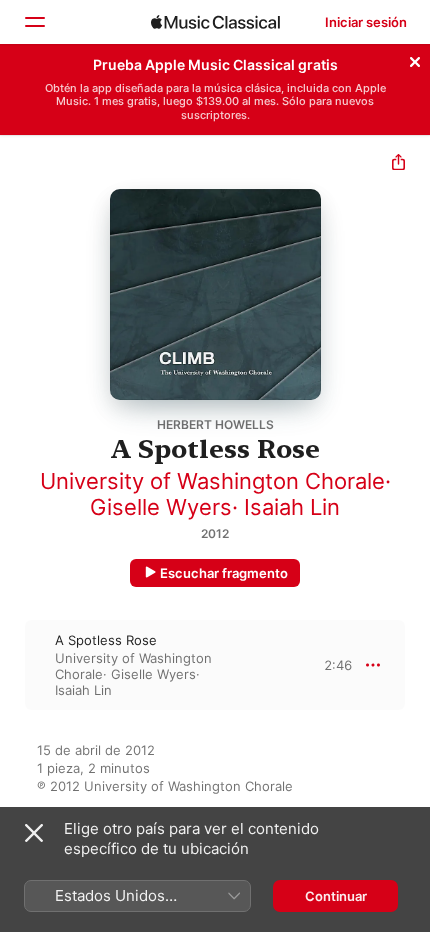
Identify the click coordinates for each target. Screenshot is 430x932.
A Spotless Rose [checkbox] (106, 640)
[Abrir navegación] (34, 22)
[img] (215, 22)
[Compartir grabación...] (398, 164)
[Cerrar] (415, 59)
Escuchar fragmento (224, 573)
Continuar (336, 896)
